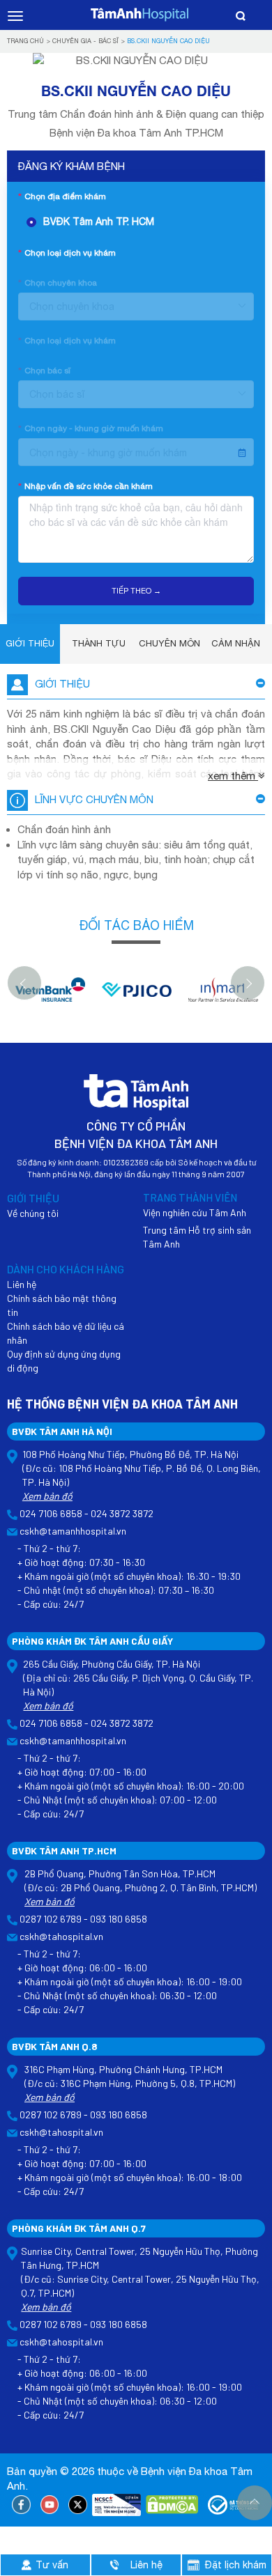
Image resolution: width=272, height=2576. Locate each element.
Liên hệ (22, 1284)
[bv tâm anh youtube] (50, 2505)
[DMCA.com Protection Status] (172, 2505)
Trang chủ (25, 41)
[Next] (248, 983)
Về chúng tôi (33, 1213)
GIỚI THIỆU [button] (62, 684)
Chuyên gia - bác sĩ (85, 41)
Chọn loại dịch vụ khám (70, 253)
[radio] (140, 222)
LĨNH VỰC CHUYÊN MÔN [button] (94, 799)
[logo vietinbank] (50, 996)
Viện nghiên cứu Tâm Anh (195, 1212)
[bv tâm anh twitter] (78, 2505)
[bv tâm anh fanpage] (21, 2505)
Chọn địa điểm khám (65, 196)
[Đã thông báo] (234, 2505)
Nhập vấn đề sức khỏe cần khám (89, 486)
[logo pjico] (137, 996)
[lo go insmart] (223, 996)
